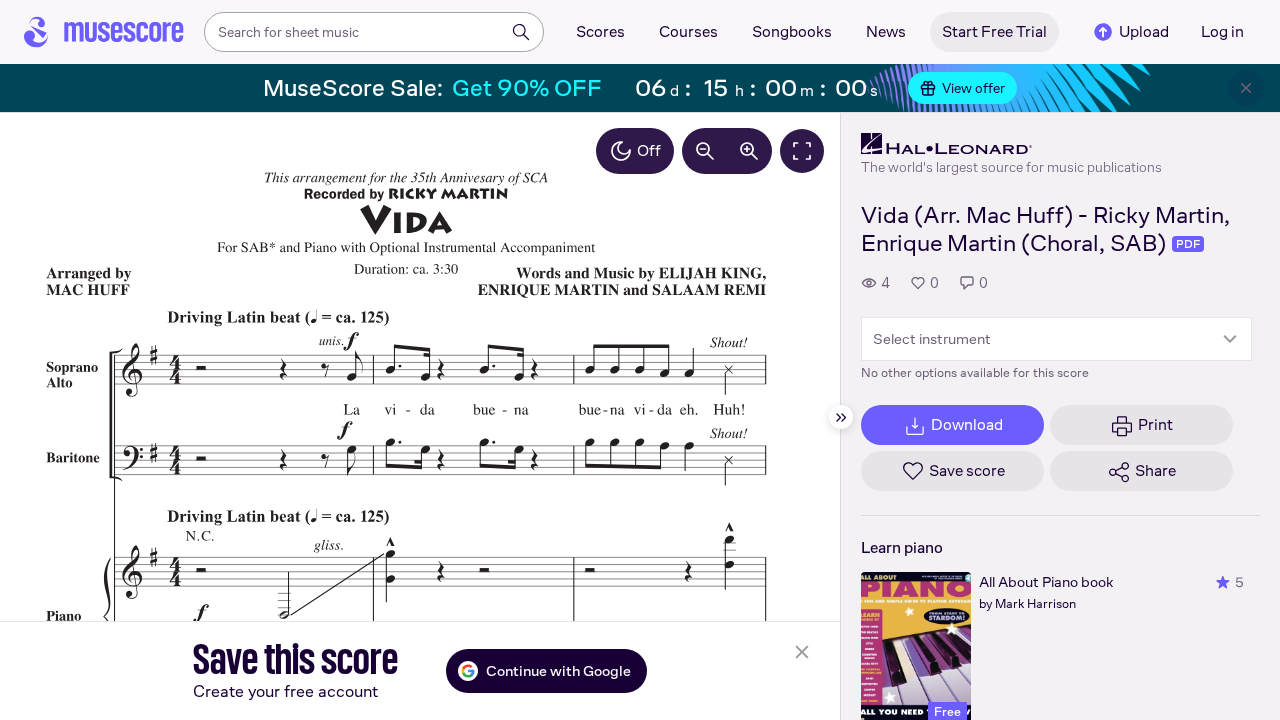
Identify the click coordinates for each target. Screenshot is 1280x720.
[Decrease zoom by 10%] (705, 151)
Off (649, 150)
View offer (973, 88)
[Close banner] (1246, 88)
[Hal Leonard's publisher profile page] (1011, 144)
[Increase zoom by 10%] (749, 151)
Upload (1144, 31)
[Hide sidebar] (841, 417)
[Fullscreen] (802, 151)
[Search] (521, 32)
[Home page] (104, 32)
